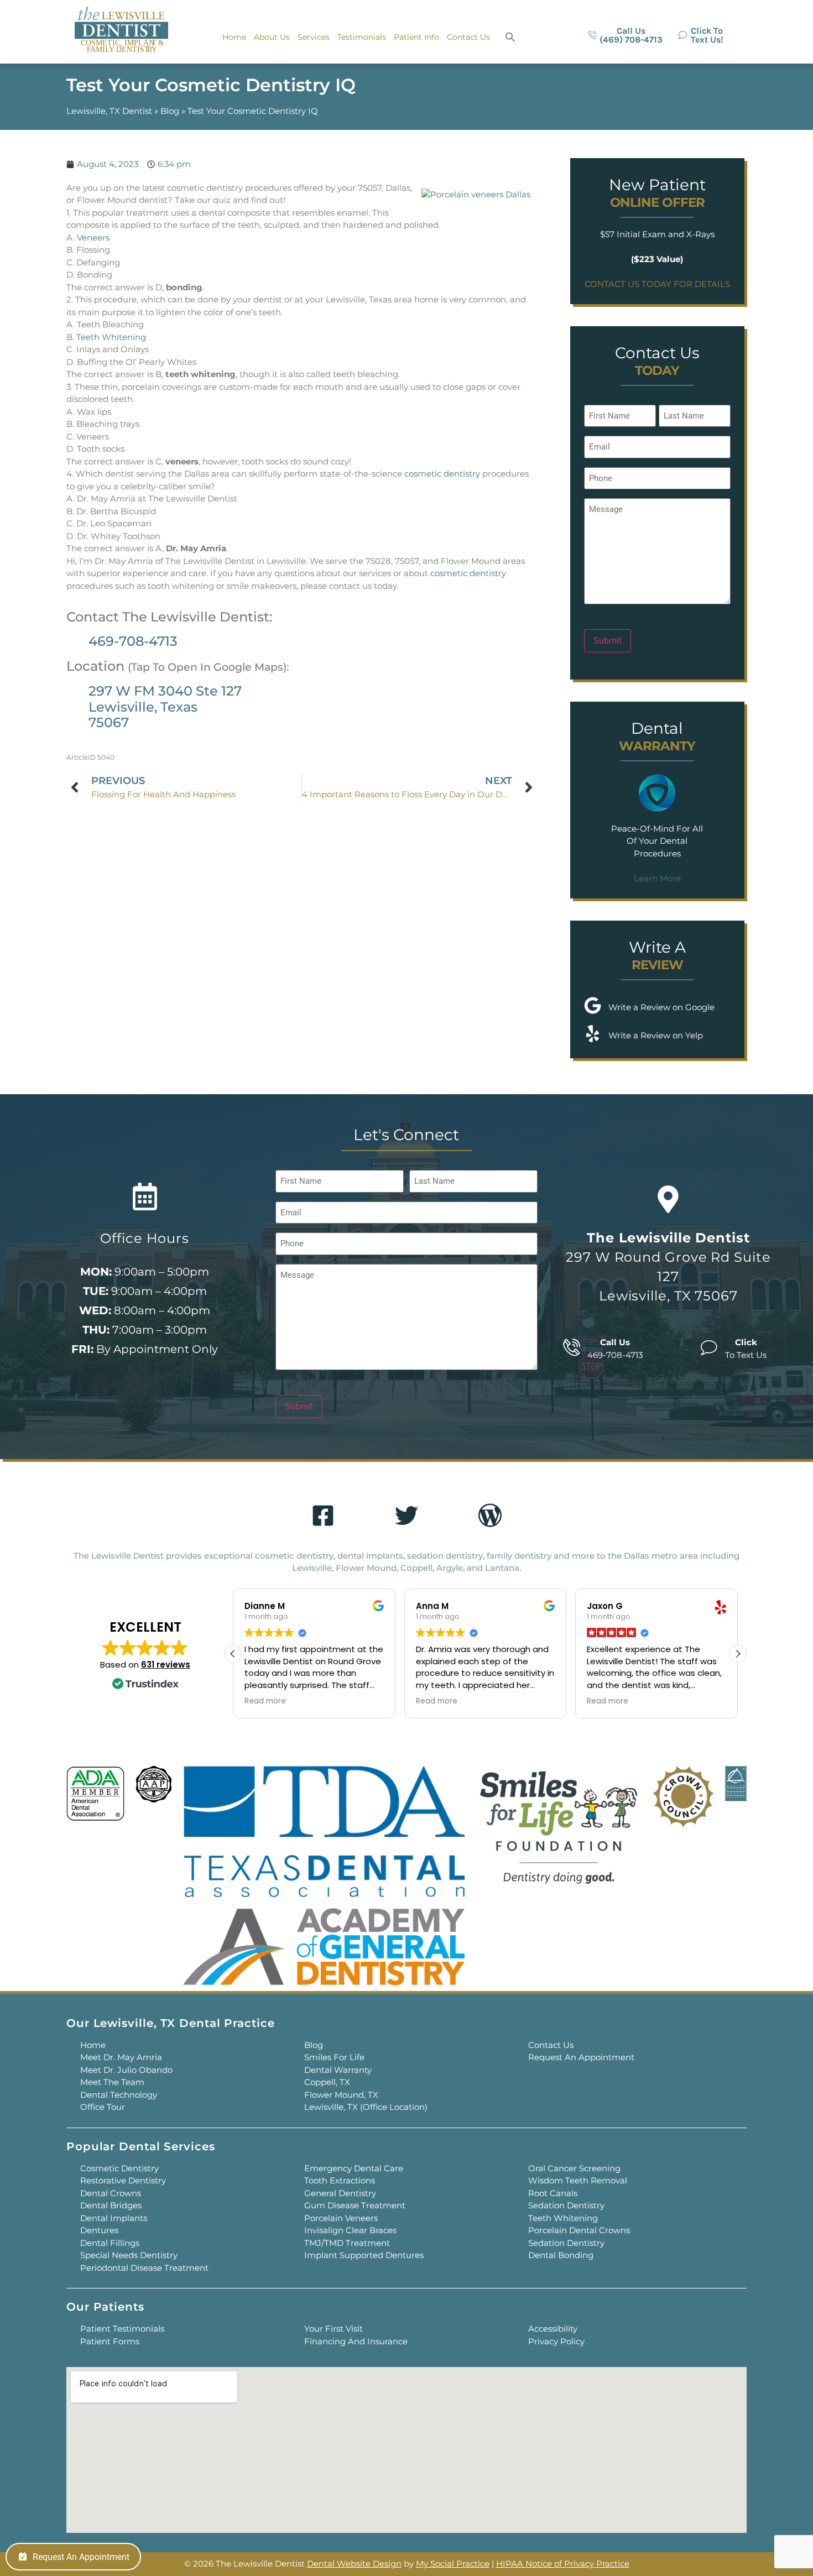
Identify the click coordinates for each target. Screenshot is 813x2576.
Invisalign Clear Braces (350, 2230)
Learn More (657, 878)
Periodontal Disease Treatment (144, 2268)
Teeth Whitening (111, 337)
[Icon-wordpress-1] (490, 1516)
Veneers (93, 237)
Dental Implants (114, 2218)
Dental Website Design (354, 2564)
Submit (608, 641)
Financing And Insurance (356, 2341)
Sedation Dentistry (566, 2205)
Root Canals (553, 2193)
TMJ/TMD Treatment (347, 2243)
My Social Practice (453, 2564)
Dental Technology (119, 2095)
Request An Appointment (581, 2057)
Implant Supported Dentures (364, 2255)
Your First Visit (333, 2329)
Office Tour (103, 2107)
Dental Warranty (338, 2070)
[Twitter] (406, 1516)
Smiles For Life (334, 2057)
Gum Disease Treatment (355, 2205)
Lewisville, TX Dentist (109, 111)
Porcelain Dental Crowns (579, 2230)
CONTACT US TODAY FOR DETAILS (657, 284)
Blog (170, 111)
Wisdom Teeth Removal (578, 2180)
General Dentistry (340, 2193)
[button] (510, 37)
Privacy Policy (556, 2341)
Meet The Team (112, 2082)
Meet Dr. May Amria (121, 2057)
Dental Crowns (111, 2193)
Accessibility (553, 2329)
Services (314, 37)
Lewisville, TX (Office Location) (366, 2107)
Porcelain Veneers (341, 2218)
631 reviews (166, 1665)
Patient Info (416, 37)
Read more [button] (265, 1701)
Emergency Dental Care (354, 2168)
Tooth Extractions (340, 2180)
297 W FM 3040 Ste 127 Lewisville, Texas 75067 (165, 707)
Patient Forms (110, 2341)
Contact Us (468, 37)
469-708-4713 (133, 641)
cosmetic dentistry (442, 474)
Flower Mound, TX (341, 2095)
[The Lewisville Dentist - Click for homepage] (121, 31)
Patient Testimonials (122, 2329)
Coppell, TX (327, 2082)
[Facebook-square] (323, 1516)
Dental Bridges (111, 2205)
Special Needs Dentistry (129, 2255)
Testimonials (362, 37)
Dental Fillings (110, 2243)
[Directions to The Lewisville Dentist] (668, 1199)
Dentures (99, 2230)
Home (234, 37)
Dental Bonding (561, 2255)
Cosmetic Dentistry (119, 2168)
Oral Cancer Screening (574, 2168)
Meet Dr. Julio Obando (126, 2070)
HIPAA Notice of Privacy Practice (563, 2564)
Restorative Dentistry (123, 2180)
